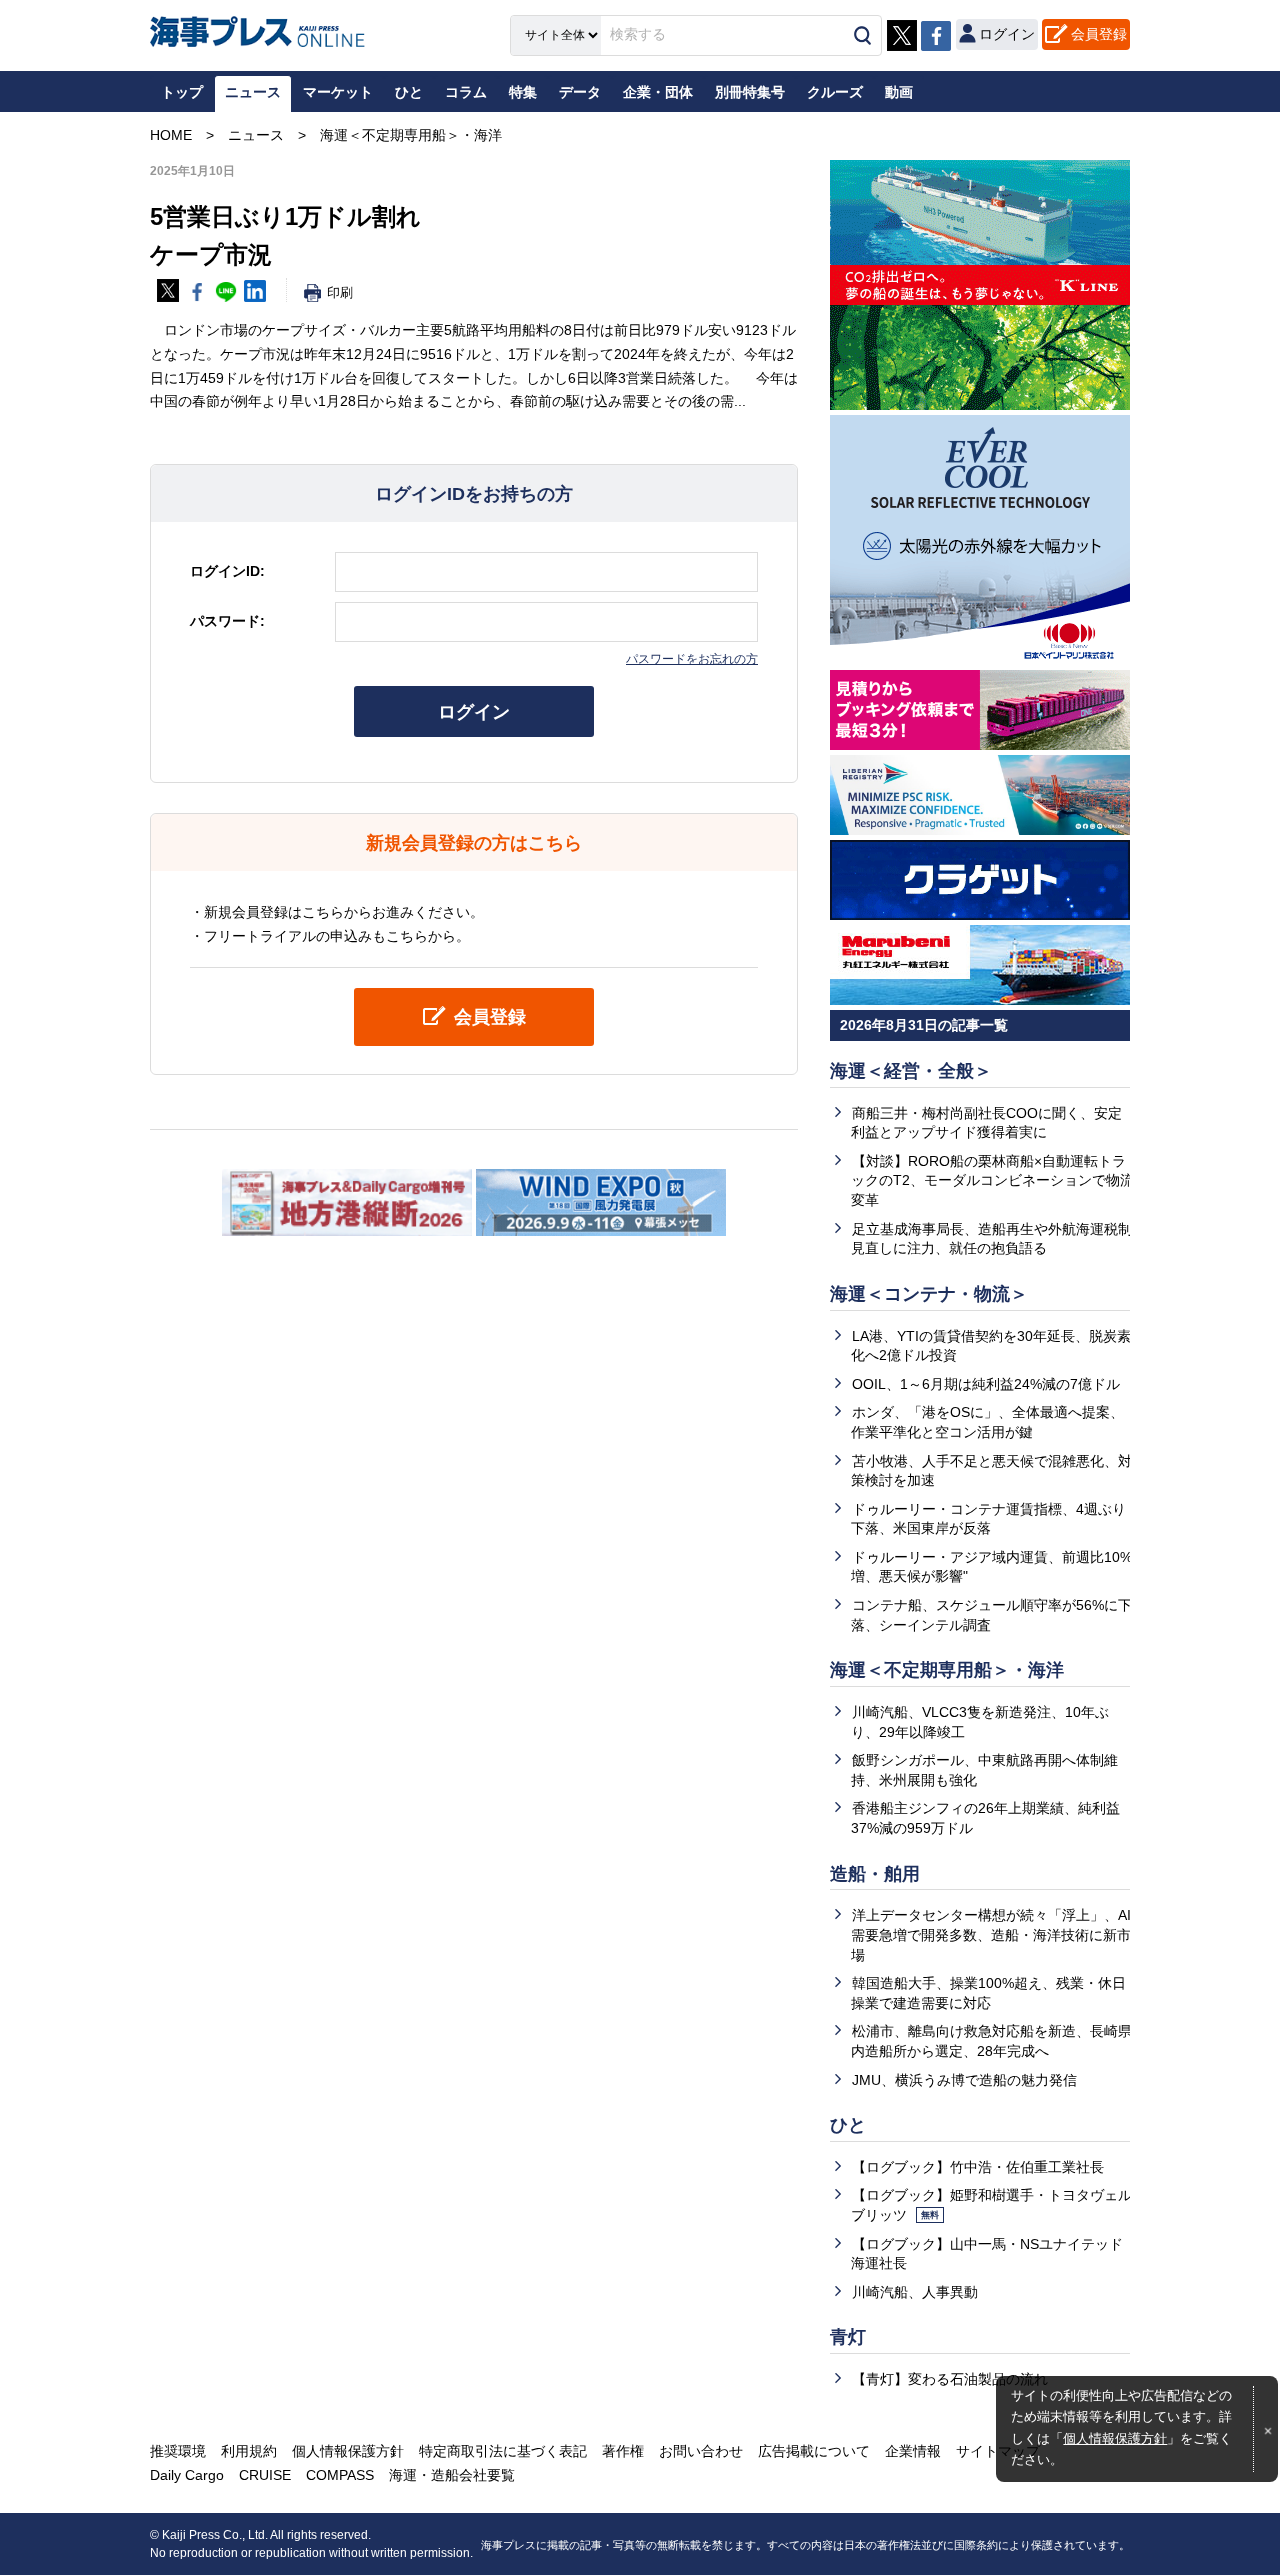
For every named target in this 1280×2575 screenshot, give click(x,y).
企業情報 (913, 2451)
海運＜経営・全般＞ (911, 1071)
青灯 (848, 2337)
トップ (182, 92)
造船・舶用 (875, 1874)
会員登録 (1099, 34)
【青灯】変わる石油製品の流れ (950, 2379)
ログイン (474, 712)
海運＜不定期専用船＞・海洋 (947, 1670)
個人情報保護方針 (1115, 2439)
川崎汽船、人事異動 (915, 2292)
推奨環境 (178, 2451)
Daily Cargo (187, 2475)
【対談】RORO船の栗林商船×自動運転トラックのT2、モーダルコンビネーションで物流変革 (992, 1180)
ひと (848, 2125)
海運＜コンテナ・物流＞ (929, 1294)
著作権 (623, 2451)
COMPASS (340, 2475)
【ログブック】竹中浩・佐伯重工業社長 (978, 2167)
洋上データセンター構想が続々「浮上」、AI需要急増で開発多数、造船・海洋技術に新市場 (991, 1934)
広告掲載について (814, 2451)
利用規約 (249, 2451)
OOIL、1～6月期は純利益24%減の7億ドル (986, 1384)
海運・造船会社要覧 (452, 2475)
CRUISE (265, 2475)
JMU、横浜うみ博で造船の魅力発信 (964, 2080)
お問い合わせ (701, 2451)
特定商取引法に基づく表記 (503, 2451)
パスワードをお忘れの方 (692, 659)
